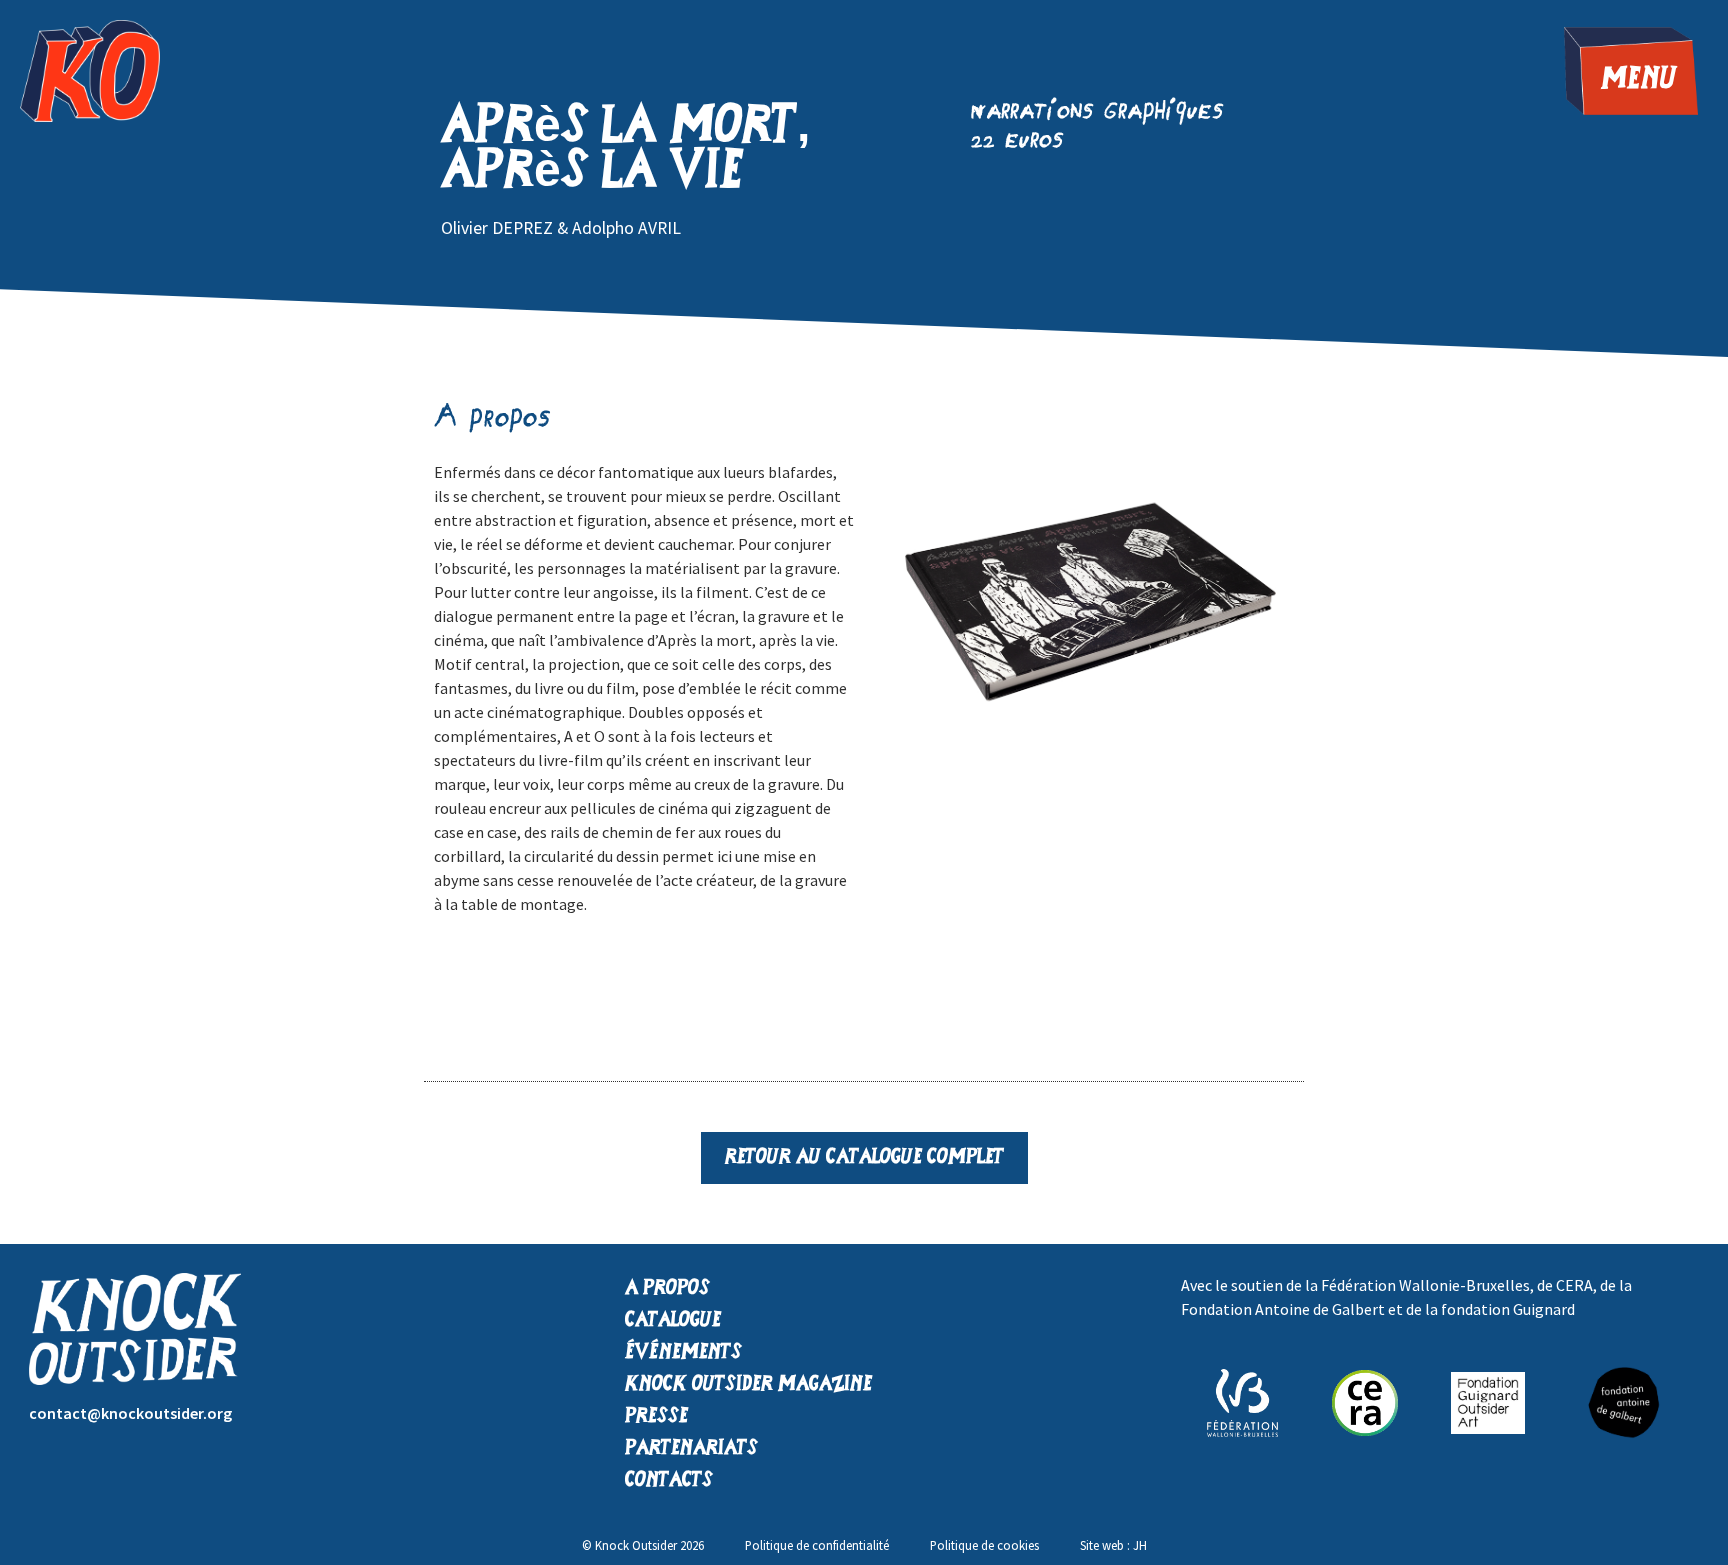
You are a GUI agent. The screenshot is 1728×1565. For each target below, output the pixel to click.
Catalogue (673, 1320)
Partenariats (691, 1448)
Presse (656, 1416)
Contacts (669, 1480)
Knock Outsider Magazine (748, 1384)
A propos (667, 1288)
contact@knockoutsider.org (130, 1413)
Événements (683, 1352)
